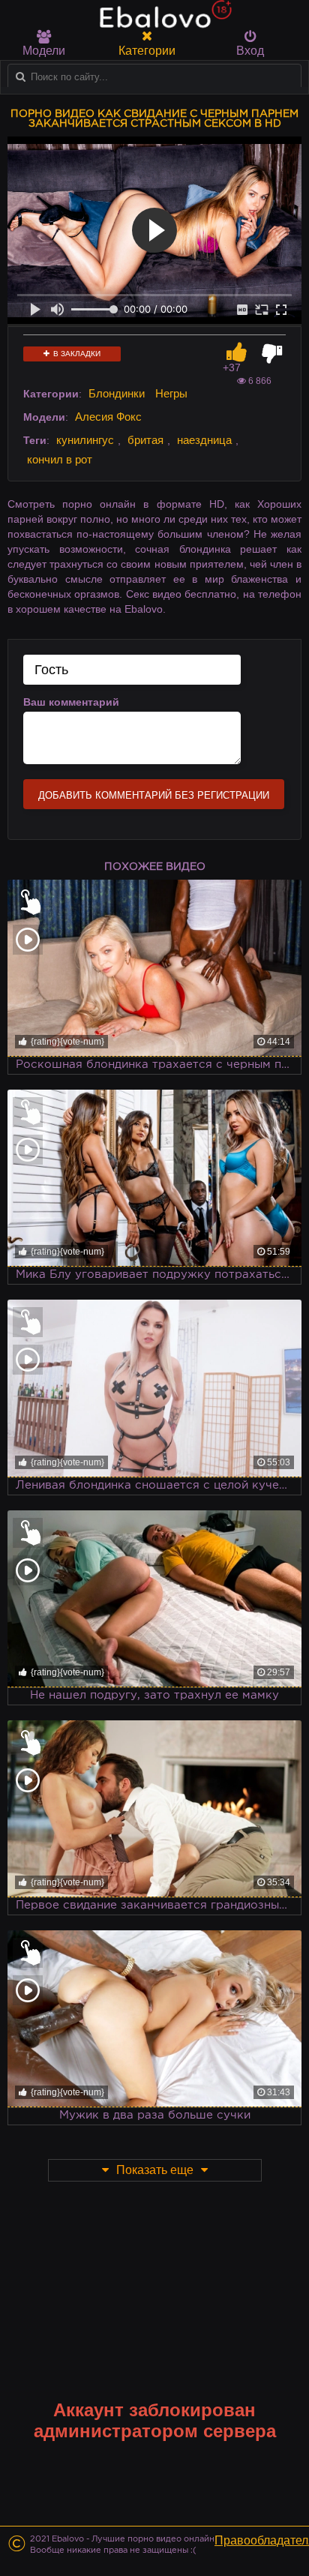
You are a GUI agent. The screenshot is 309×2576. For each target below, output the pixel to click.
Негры (171, 393)
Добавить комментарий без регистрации (154, 795)
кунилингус (85, 440)
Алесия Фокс (108, 417)
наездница (204, 440)
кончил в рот (60, 459)
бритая (145, 440)
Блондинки (117, 393)
